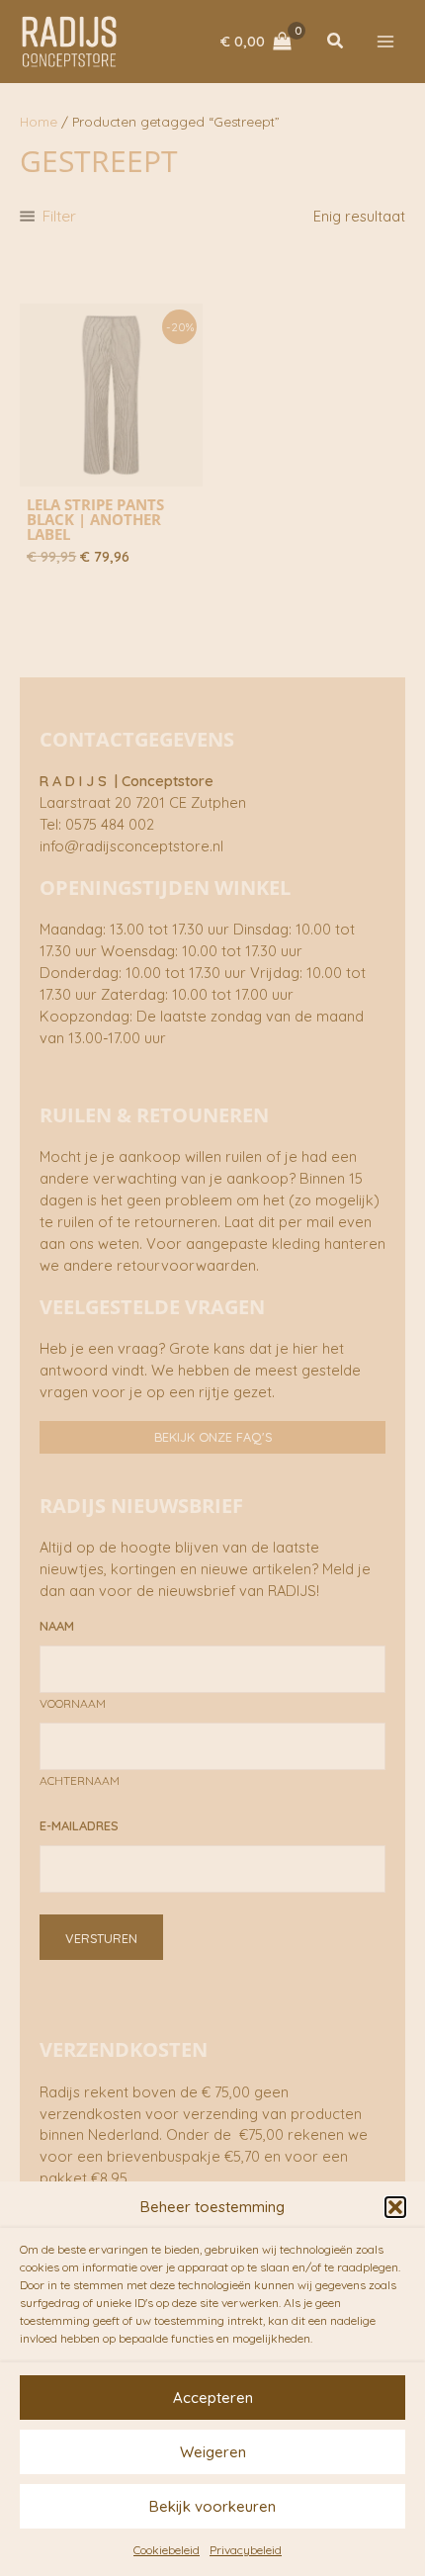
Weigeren (213, 2452)
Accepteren (213, 2398)
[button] (395, 2207)
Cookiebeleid (167, 2550)
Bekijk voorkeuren (212, 2506)
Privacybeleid (246, 2550)
